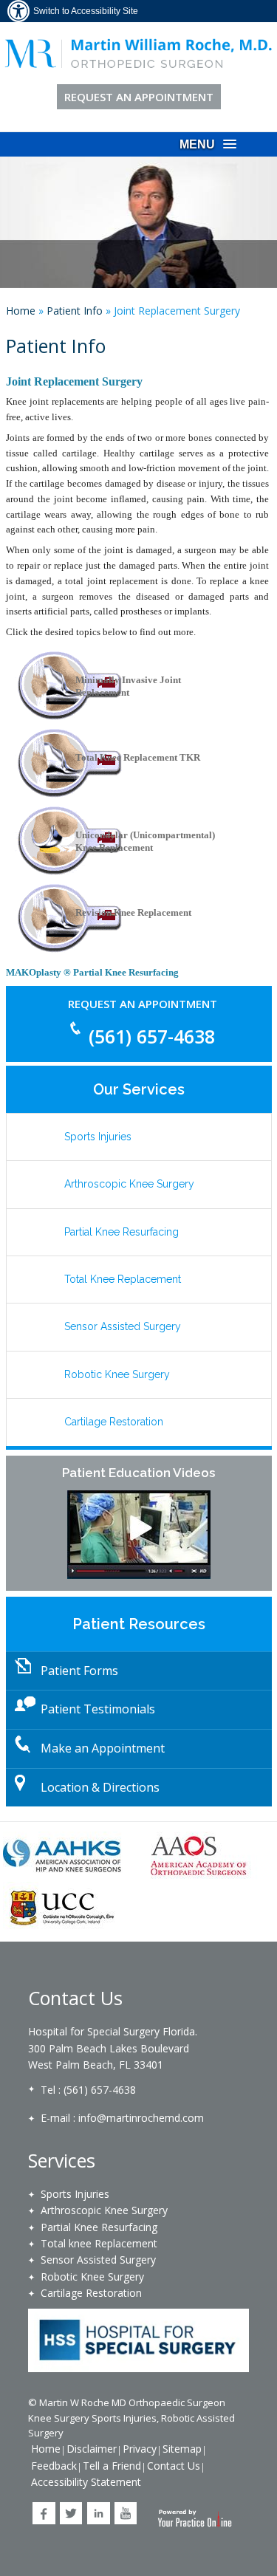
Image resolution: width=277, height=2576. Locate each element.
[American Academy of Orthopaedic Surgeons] (199, 1856)
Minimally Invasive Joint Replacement (128, 686)
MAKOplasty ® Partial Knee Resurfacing (92, 972)
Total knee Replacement (99, 2243)
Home (21, 311)
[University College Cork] (63, 1906)
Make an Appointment (103, 1748)
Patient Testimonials (98, 1709)
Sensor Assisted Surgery (123, 1326)
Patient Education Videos (138, 1473)
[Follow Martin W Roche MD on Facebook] (44, 2513)
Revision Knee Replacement (133, 912)
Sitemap (182, 2449)
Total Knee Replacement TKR (138, 757)
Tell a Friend (112, 2466)
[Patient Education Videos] (139, 1535)
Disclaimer (92, 2449)
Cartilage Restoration (114, 1422)
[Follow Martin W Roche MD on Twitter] (71, 2513)
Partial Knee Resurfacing (122, 1232)
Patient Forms (79, 1671)
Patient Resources (139, 1624)
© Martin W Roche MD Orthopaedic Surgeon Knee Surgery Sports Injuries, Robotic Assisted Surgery (131, 2418)
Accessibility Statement (86, 2482)
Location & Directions (100, 1787)
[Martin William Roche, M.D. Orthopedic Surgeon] (139, 52)
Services (62, 2160)
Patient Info (75, 311)
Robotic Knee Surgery (117, 1374)
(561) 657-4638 (152, 1036)
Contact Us (75, 1998)
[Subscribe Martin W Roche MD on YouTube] (126, 2513)
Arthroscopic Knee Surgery (129, 1184)
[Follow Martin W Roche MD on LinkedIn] (99, 2513)
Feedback (54, 2466)
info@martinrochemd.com (141, 2118)
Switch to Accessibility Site (86, 11)
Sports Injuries (98, 1137)
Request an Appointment (139, 97)
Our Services (139, 1089)
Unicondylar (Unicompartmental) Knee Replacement (145, 841)
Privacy (140, 2449)
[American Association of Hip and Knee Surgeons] (63, 1856)
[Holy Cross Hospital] (139, 2340)
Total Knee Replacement (123, 1279)
